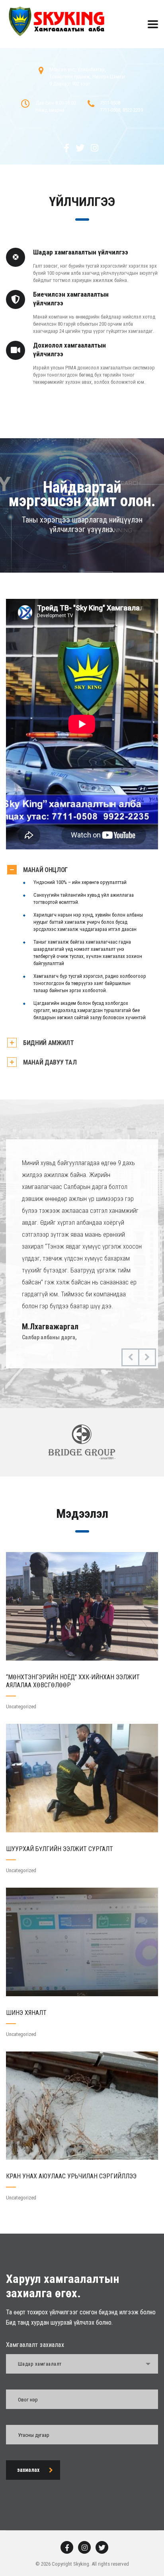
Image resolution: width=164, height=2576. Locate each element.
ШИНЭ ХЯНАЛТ (26, 2013)
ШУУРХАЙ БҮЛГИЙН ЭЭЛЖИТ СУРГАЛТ (60, 1849)
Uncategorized (21, 1707)
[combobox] (82, 2364)
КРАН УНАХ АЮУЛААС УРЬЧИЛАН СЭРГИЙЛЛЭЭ (71, 2176)
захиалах (28, 2470)
